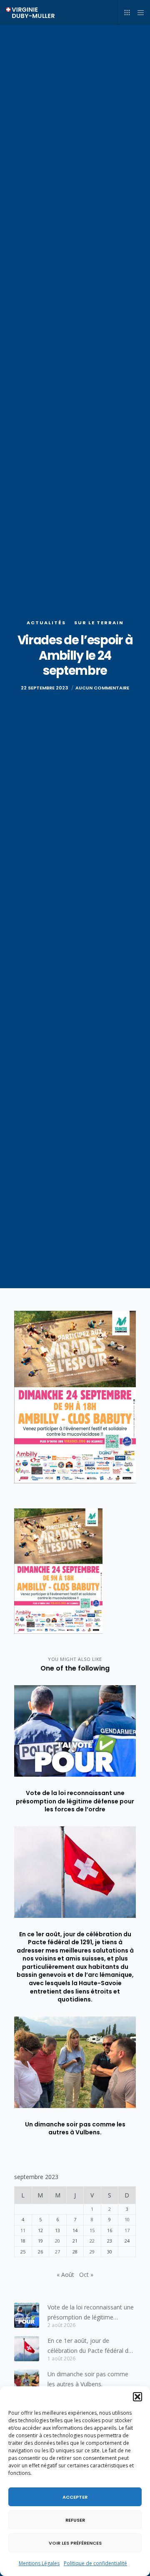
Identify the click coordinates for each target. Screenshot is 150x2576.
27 (57, 2252)
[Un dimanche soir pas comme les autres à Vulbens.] (27, 2382)
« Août (65, 2275)
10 (127, 2219)
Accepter (75, 2497)
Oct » (86, 2275)
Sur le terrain (99, 623)
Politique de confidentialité (95, 2563)
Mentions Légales (39, 2563)
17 (127, 2230)
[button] (137, 2397)
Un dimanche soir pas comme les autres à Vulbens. (88, 2379)
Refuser (75, 2520)
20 (57, 2241)
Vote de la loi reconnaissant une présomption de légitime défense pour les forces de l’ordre (91, 2313)
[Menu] (138, 13)
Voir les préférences (75, 2543)
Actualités (46, 623)
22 (92, 2241)
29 (92, 2252)
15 (92, 2230)
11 (23, 2230)
